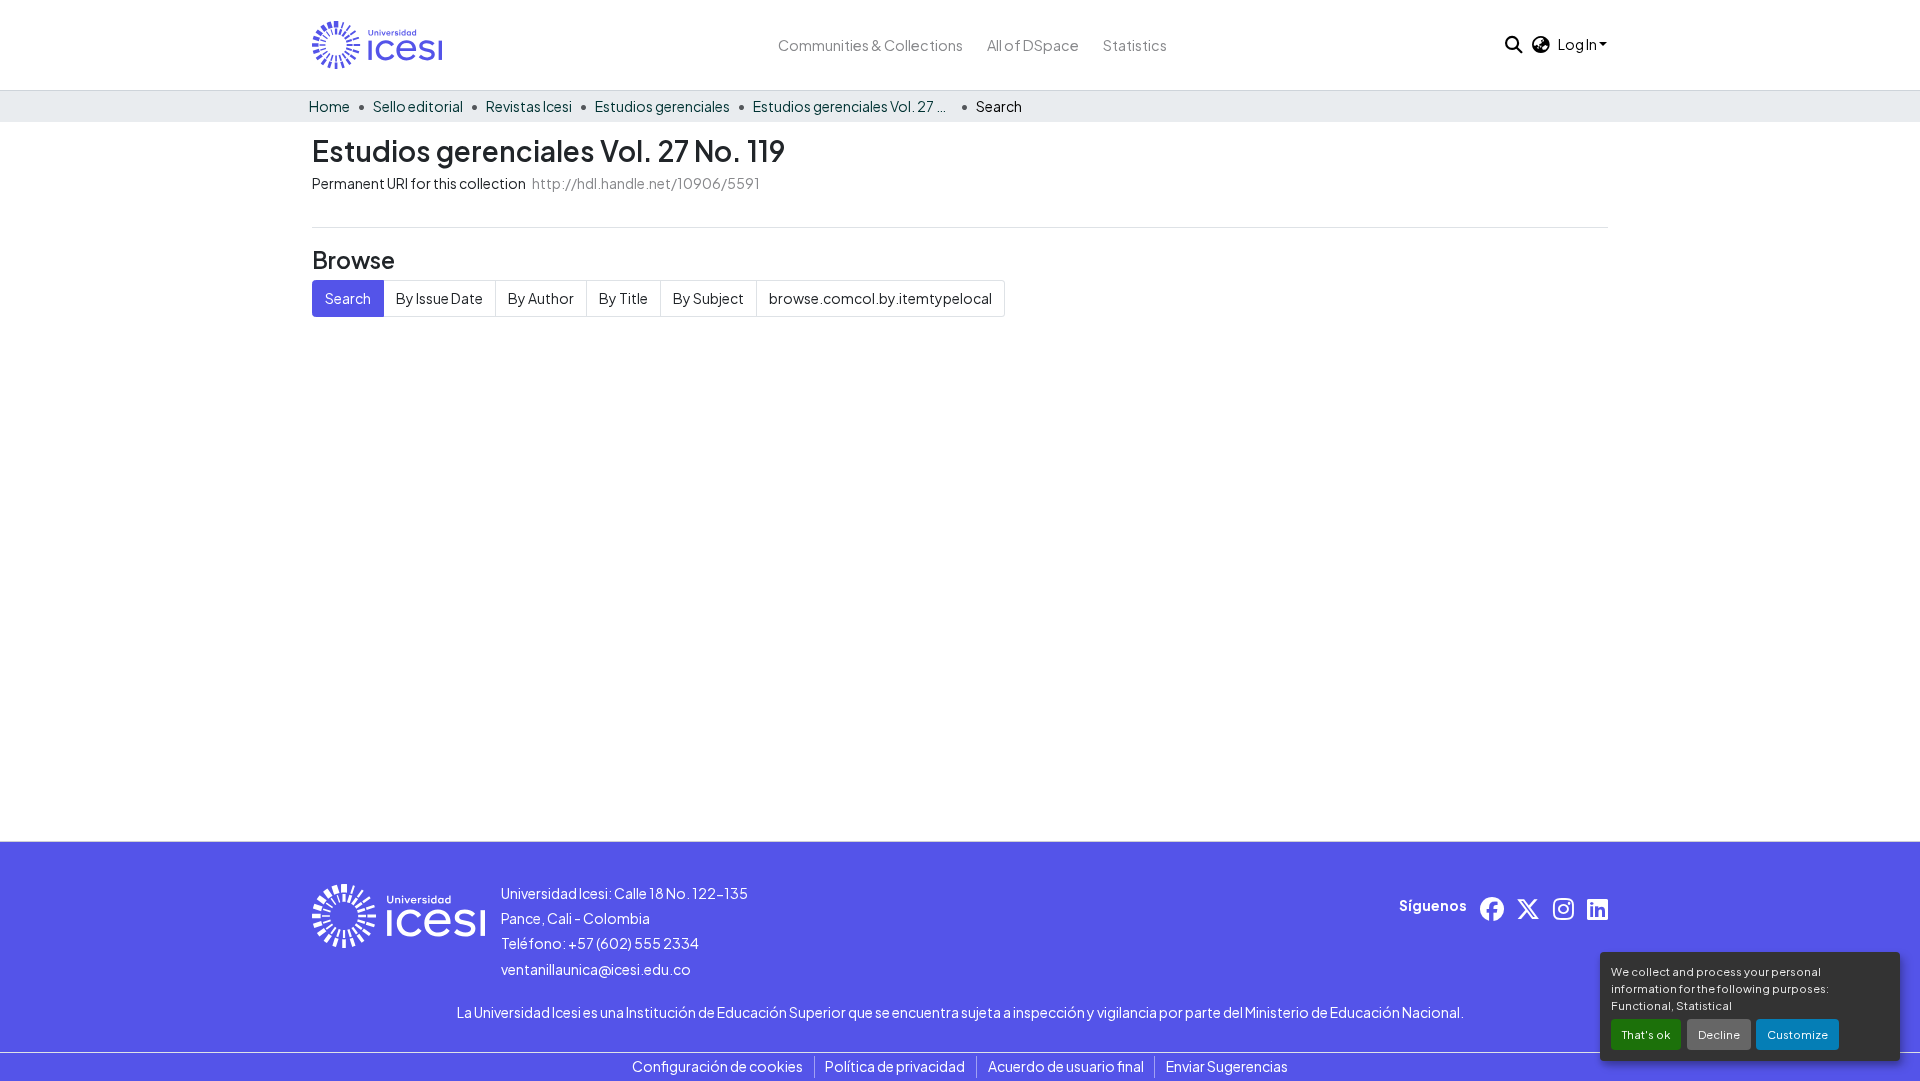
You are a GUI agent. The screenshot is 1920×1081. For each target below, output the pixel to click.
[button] (377, 45)
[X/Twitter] (1528, 908)
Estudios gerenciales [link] (662, 106)
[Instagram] (1563, 908)
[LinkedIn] (1597, 908)
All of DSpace (1033, 45)
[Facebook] (1492, 908)
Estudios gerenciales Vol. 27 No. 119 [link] (853, 106)
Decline (1719, 1034)
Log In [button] (1578, 44)
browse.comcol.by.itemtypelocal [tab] (880, 298)
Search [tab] (348, 298)
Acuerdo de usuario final (1066, 1066)
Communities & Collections (870, 45)
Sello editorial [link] (418, 106)
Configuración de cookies (717, 1066)
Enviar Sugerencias (1227, 1066)
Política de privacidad (895, 1066)
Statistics (1135, 45)
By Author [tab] (541, 298)
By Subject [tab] (708, 298)
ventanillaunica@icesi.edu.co (596, 969)
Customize (1797, 1034)
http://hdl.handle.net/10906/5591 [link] (646, 183)
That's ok (1646, 1034)
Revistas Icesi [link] (529, 106)
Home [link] (329, 106)
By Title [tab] (623, 298)
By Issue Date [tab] (439, 298)
